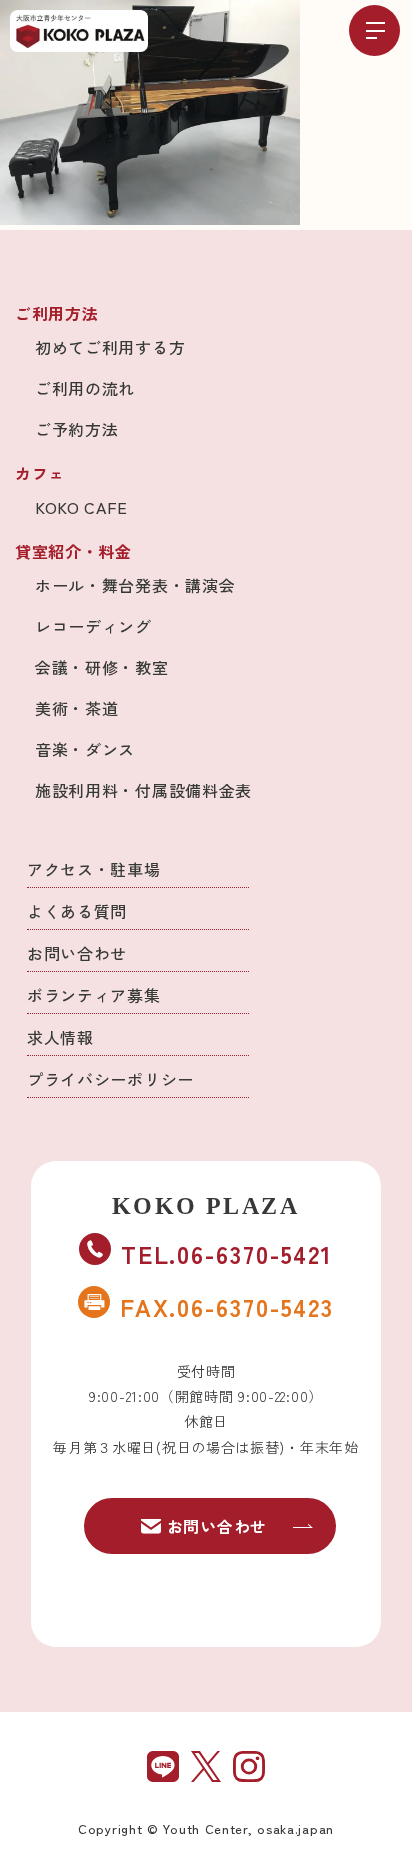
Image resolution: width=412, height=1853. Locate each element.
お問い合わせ (77, 953)
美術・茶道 (77, 708)
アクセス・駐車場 (94, 869)
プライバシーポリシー (110, 1079)
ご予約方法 (77, 429)
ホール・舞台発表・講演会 (135, 585)
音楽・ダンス (85, 749)
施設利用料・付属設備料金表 (143, 790)
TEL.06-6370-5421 (227, 1253)
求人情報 (60, 1037)
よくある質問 (77, 911)
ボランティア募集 (94, 995)
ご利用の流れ (85, 388)
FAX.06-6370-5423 (227, 1306)
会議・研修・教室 (102, 667)
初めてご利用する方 (110, 347)
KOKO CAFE (81, 507)
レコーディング (93, 626)
